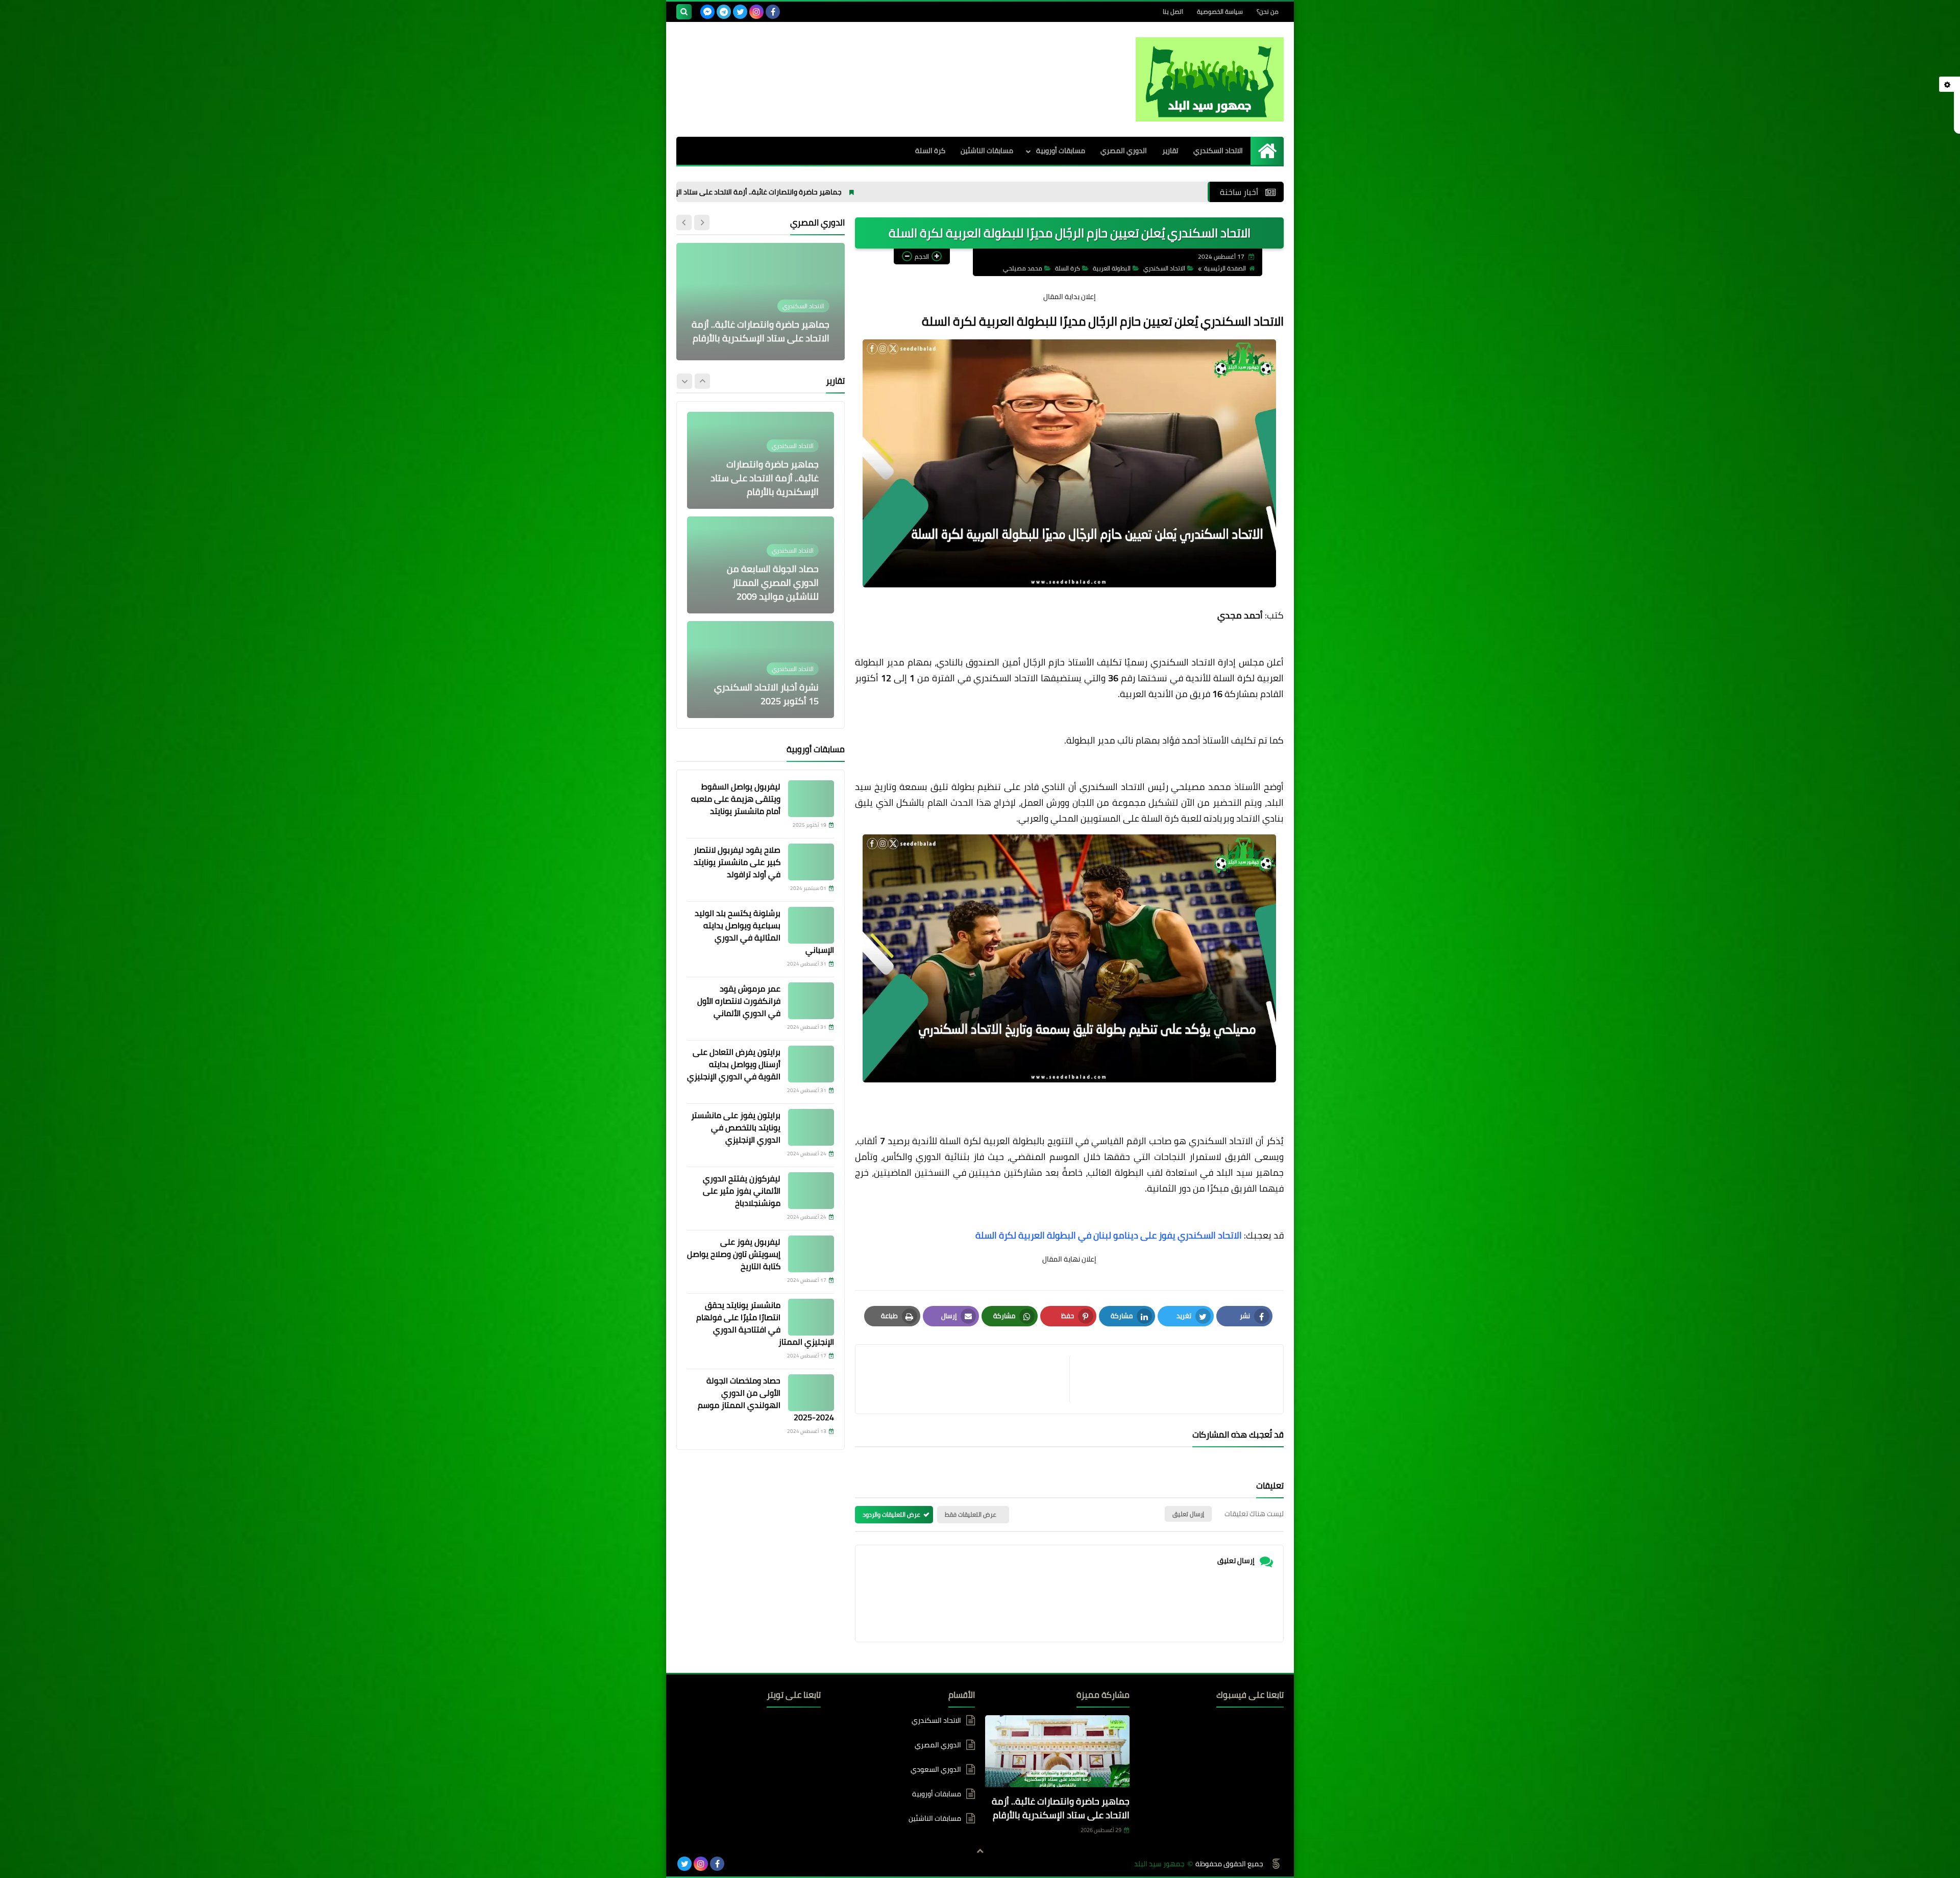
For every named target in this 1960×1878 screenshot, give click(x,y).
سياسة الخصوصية (1220, 11)
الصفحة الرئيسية (1225, 268)
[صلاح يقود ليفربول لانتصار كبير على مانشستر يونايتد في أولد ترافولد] (811, 862)
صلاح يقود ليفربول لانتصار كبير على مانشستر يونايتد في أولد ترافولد (737, 862)
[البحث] (684, 12)
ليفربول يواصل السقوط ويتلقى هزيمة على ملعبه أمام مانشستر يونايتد (736, 799)
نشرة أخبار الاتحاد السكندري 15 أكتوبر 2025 (766, 589)
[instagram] (756, 12)
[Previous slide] (702, 223)
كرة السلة (930, 151)
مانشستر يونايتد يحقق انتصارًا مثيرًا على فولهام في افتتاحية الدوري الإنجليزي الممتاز (765, 1323)
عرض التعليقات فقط (971, 1514)
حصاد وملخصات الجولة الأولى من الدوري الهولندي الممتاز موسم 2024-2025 (766, 1399)
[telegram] (724, 12)
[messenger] (707, 12)
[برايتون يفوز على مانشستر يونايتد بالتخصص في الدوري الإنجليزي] (811, 1127)
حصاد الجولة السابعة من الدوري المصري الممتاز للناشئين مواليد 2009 (773, 478)
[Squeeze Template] (1276, 1864)
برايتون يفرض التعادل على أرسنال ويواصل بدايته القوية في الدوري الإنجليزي (734, 1064)
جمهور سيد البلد (1159, 1864)
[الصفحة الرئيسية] (1267, 151)
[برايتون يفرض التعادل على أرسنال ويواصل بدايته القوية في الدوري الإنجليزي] (811, 1064)
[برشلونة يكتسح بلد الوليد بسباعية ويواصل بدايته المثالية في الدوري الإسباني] (811, 925)
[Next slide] (684, 223)
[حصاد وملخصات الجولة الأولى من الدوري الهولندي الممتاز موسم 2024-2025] (811, 1393)
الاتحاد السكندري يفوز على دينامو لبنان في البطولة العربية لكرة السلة (1109, 1235)
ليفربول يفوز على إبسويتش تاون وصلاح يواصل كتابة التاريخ (734, 1254)
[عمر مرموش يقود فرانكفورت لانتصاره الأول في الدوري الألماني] (811, 1001)
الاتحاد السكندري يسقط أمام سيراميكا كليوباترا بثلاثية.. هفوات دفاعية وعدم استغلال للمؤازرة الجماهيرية (764, 317)
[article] (967, 1379)
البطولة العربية (1112, 268)
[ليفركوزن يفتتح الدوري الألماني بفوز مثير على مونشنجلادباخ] (811, 1191)
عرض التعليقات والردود (891, 1514)
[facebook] (773, 12)
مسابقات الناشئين (987, 151)
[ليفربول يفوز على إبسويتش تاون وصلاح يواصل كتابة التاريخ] (811, 1254)
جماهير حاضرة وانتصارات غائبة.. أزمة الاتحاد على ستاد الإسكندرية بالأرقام (888, 192)
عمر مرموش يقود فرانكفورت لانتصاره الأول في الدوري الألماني (739, 1001)
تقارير (1170, 151)
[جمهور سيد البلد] (1210, 79)
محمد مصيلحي (1023, 268)
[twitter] (740, 12)
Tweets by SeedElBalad (786, 1720)
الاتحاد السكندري (1218, 151)
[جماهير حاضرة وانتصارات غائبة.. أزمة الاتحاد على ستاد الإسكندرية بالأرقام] (1057, 1753)
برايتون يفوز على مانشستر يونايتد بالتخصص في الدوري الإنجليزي (736, 1127)
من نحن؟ (1268, 11)
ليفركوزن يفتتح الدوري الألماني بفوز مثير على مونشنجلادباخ (742, 1191)
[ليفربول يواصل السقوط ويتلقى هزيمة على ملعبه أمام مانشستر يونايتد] (811, 799)
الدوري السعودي (936, 1769)
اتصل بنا (1173, 11)
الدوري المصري (1124, 151)
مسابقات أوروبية (1061, 151)
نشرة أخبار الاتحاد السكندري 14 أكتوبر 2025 (766, 694)
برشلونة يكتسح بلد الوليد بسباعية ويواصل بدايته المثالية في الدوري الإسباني (764, 931)
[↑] (980, 1851)
